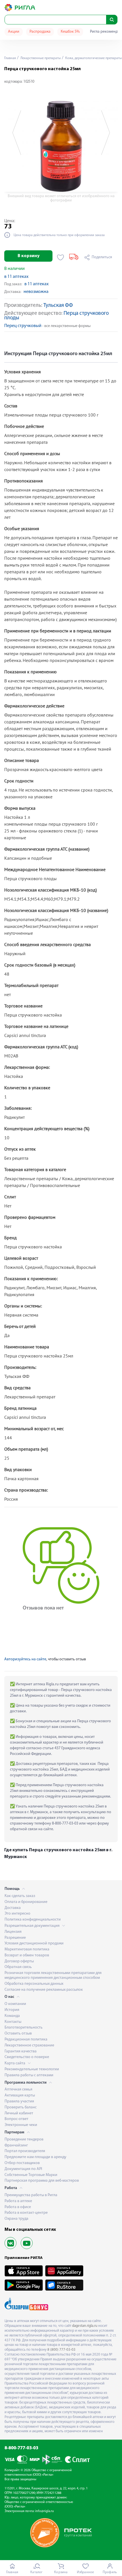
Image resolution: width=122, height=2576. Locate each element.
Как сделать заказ (20, 1896)
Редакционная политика (26, 2039)
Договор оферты (19, 1961)
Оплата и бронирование (26, 1902)
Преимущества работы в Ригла (31, 2195)
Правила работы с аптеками (29, 2075)
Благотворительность (24, 2028)
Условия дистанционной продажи (34, 1943)
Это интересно (17, 1914)
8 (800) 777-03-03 (61, 2350)
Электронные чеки (21, 2125)
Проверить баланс (21, 2107)
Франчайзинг (16, 2145)
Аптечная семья (18, 2089)
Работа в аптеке (18, 2201)
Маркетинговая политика (27, 1949)
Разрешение (15, 1938)
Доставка (13, 1908)
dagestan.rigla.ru (85, 2326)
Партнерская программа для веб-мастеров (42, 2181)
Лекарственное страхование (29, 2045)
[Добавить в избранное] (61, 257)
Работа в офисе (18, 2207)
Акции (14, 32)
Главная (10, 58)
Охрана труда (16, 2219)
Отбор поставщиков (22, 2163)
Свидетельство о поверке (27, 2057)
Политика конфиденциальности (33, 1920)
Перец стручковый (23, 326)
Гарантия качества (21, 2051)
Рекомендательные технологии (32, 2069)
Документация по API (23, 2169)
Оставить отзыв (18, 2033)
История (12, 2010)
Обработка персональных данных (34, 1984)
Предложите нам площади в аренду (35, 2157)
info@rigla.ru (45, 2511)
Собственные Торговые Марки (31, 2175)
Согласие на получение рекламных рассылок (44, 1990)
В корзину (29, 256)
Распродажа (40, 32)
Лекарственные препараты (40, 58)
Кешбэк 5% (70, 32)
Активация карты (20, 2095)
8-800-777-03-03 (21, 2448)
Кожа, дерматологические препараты (93, 58)
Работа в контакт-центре (26, 2213)
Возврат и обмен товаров (27, 1955)
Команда (12, 2016)
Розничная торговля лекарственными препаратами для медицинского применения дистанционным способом (53, 1975)
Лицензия (13, 1932)
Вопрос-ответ (16, 2119)
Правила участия (19, 2101)
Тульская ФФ (58, 306)
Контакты (13, 2022)
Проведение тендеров (24, 2139)
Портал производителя (25, 2151)
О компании (15, 2004)
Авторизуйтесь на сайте (25, 1659)
